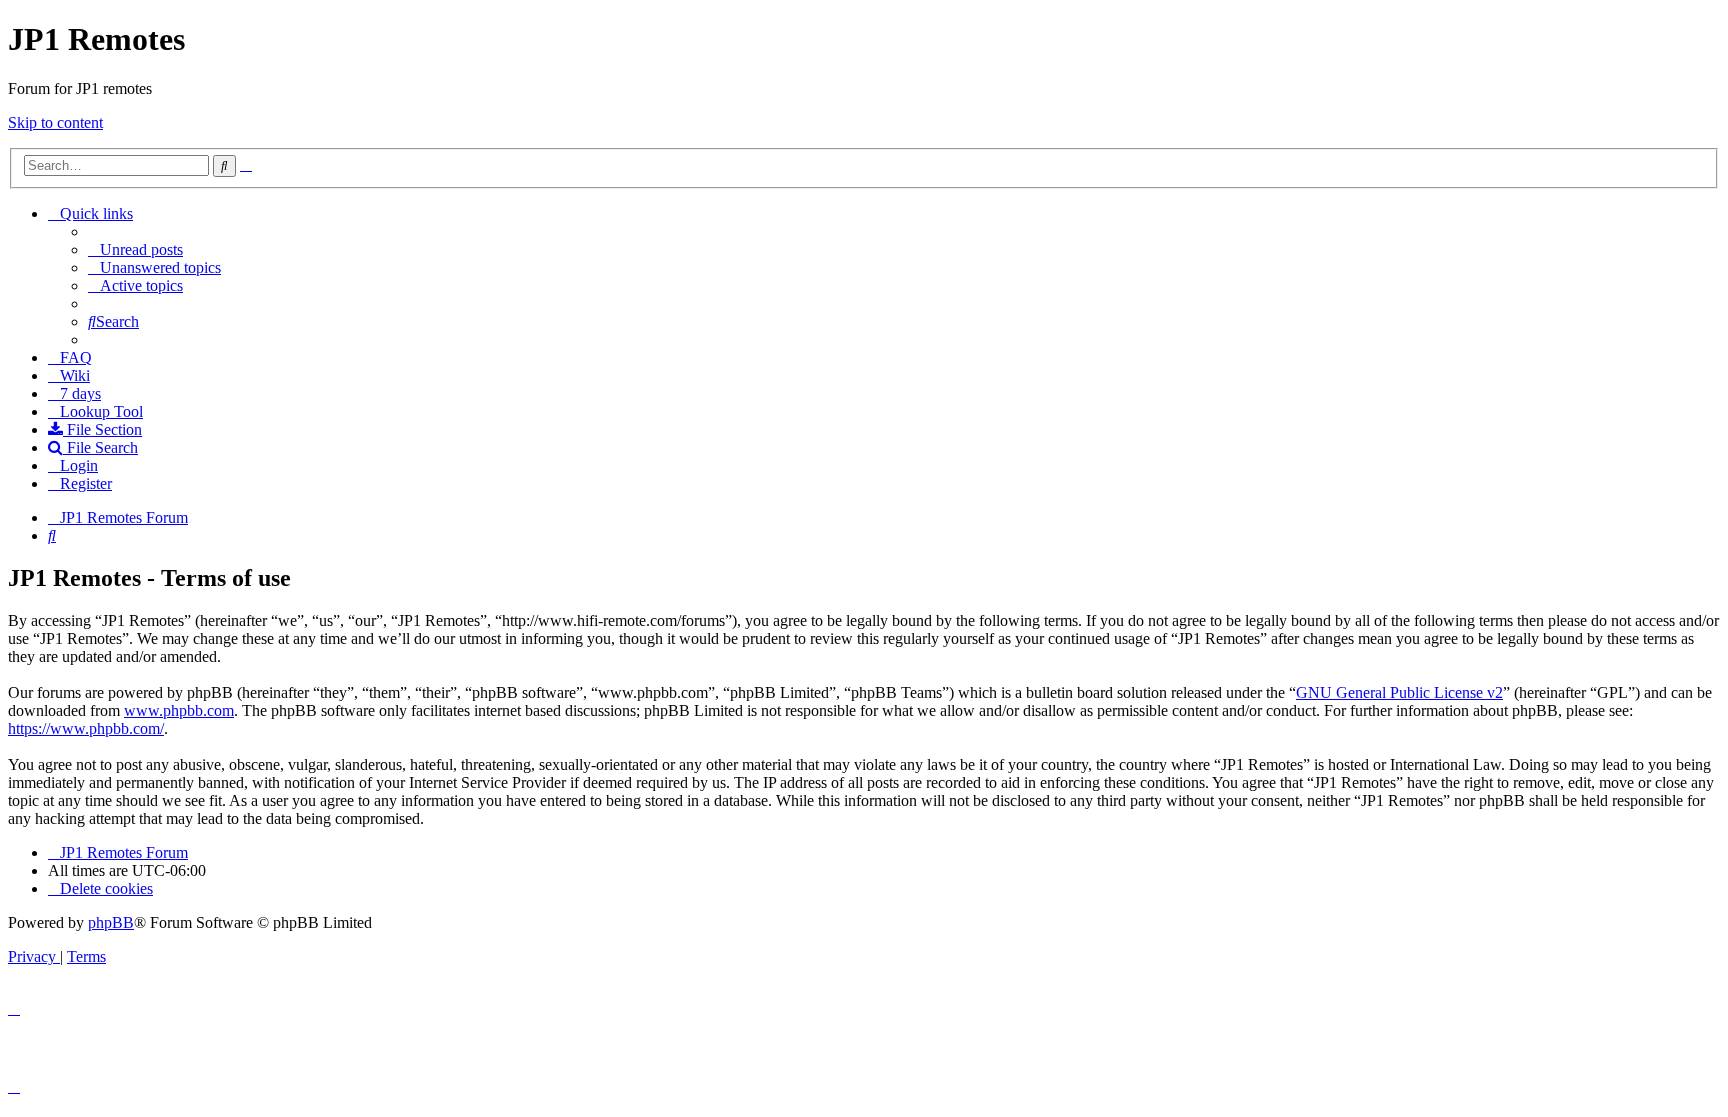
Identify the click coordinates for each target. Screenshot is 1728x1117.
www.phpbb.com (179, 710)
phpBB (111, 922)
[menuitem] (135, 249)
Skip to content (55, 122)
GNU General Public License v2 (1399, 692)
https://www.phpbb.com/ (86, 728)
